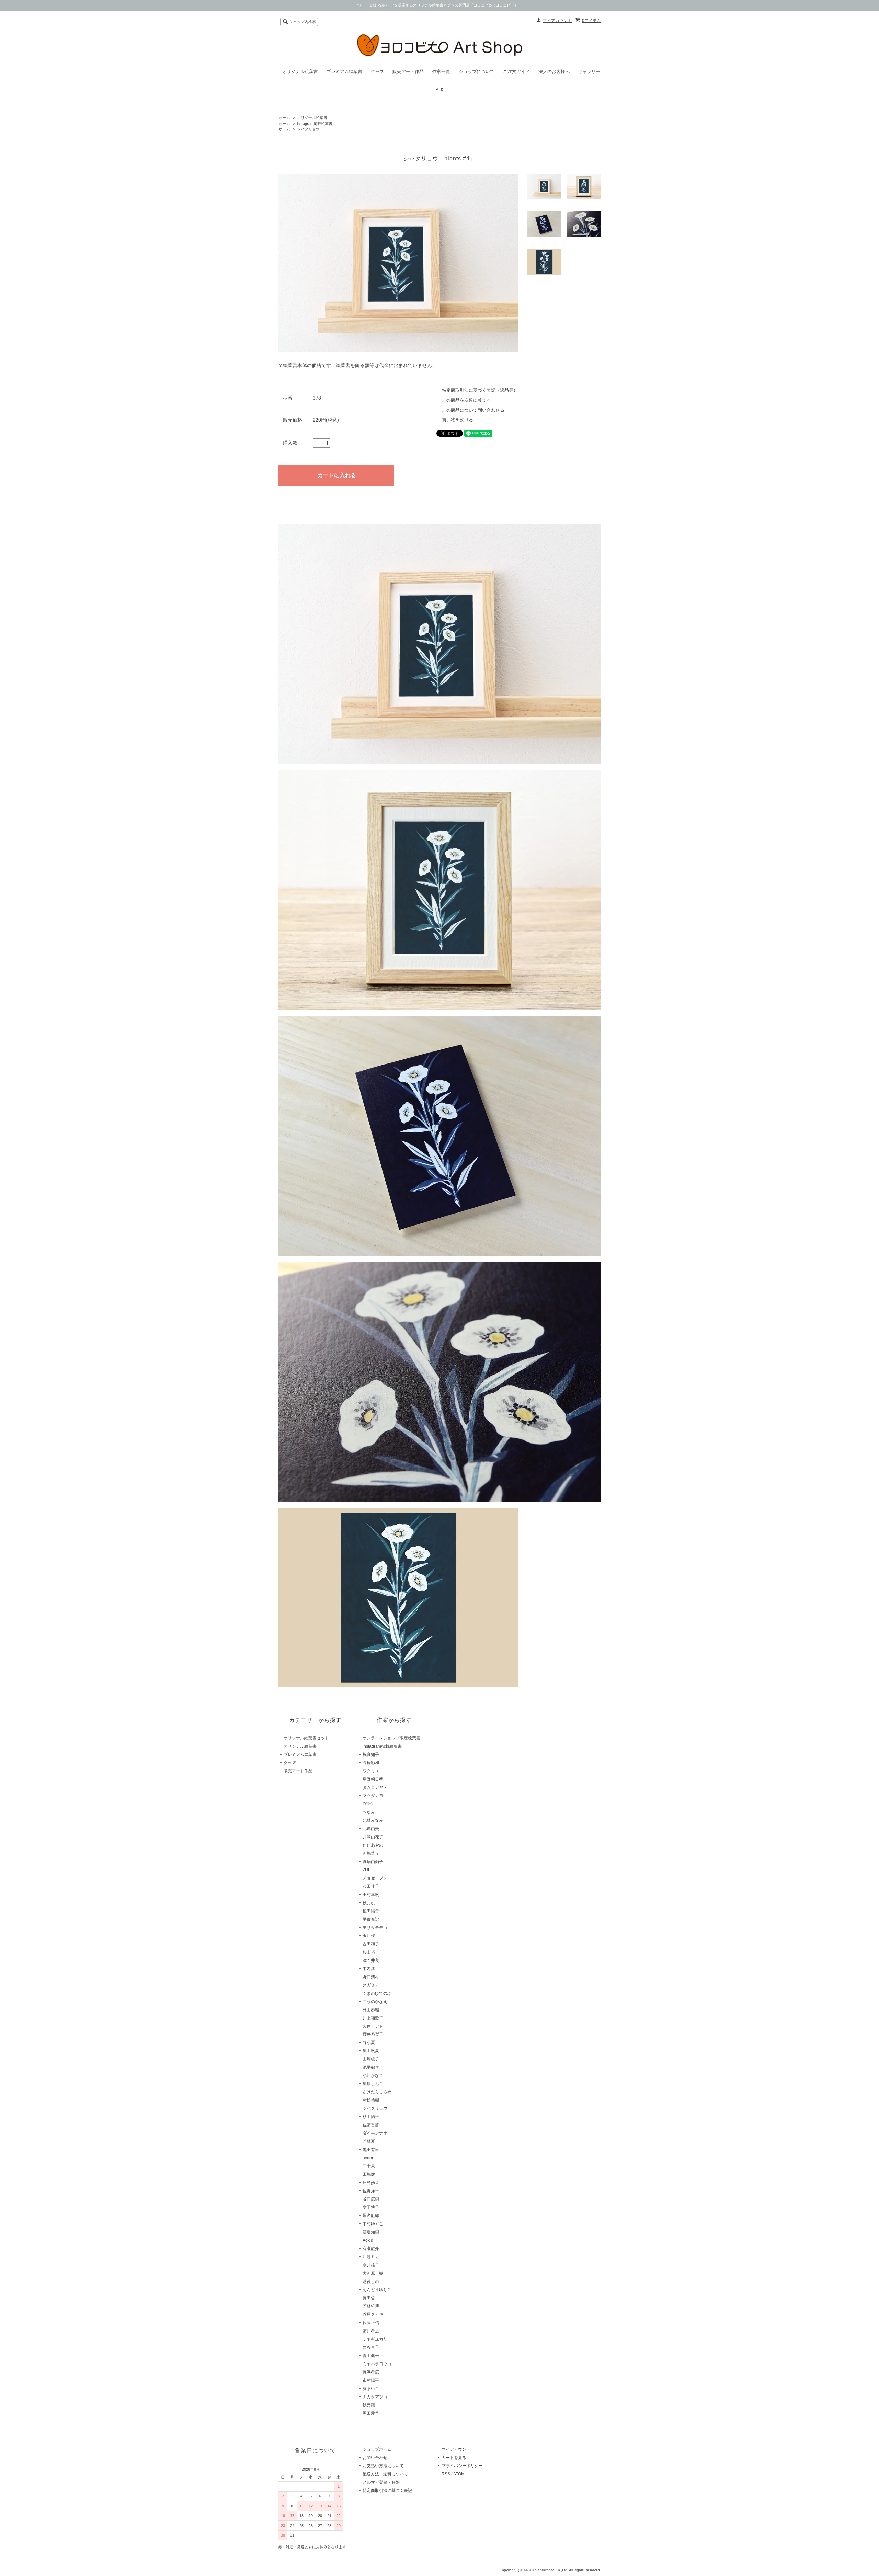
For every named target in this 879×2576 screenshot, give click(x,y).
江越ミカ (371, 2257)
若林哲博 (371, 2306)
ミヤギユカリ (375, 2339)
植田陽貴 (371, 1911)
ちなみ (369, 1812)
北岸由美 (371, 1829)
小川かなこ (373, 2075)
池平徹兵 (371, 2067)
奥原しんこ (373, 2084)
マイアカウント (557, 21)
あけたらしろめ (377, 2092)
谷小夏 (369, 2043)
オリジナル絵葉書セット (306, 1738)
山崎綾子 (371, 2059)
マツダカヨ (373, 1796)
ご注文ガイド (516, 72)
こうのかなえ (375, 2002)
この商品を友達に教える (466, 400)
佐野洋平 (371, 2191)
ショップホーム (377, 2449)
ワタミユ (371, 1771)
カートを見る (454, 2458)
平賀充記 (371, 1919)
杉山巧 (369, 1952)
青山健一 (371, 2356)
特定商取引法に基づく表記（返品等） (480, 390)
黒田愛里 (371, 2413)
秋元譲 (369, 2405)
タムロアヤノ (375, 1787)
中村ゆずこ (373, 2224)
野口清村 (371, 1977)
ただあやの (373, 1845)
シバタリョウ (308, 129)
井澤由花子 (373, 1837)
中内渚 (369, 1969)
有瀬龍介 (371, 2249)
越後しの (371, 2281)
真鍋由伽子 (373, 1862)
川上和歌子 (373, 2018)
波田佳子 (371, 1886)
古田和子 (371, 1944)
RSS (446, 2474)
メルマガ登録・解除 (381, 2482)
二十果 (369, 2166)
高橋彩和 (371, 1763)
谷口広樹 (371, 2199)
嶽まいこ (371, 2389)
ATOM (459, 2474)
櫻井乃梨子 (373, 2034)
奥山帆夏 (371, 2051)
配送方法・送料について (385, 2474)
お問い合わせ (375, 2458)
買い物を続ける (458, 420)
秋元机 (369, 1903)
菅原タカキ (373, 2314)
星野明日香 (373, 1779)
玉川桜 (369, 1936)
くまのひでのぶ (377, 1993)
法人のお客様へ (554, 72)
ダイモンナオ (375, 2133)
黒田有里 (371, 2150)
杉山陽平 (371, 2117)
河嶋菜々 (371, 1853)
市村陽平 (371, 2380)
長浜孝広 (371, 2372)
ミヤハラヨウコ (377, 2364)
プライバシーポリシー (462, 2466)
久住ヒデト (373, 2026)
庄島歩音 (371, 2183)
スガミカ (371, 1985)
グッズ (378, 72)
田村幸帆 (371, 1895)
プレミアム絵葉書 (344, 72)
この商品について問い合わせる (473, 410)
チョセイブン (375, 1878)
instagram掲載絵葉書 (315, 124)
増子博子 (371, 2207)
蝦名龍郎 (371, 2216)
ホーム (284, 118)
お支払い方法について (383, 2466)
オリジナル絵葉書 (300, 72)
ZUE (367, 1870)
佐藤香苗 (371, 2125)
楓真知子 (371, 1755)
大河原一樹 (373, 2273)
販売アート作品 (408, 72)
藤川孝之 (371, 2331)
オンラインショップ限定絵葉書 (391, 1738)
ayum (368, 2158)
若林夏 (369, 2141)
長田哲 (369, 2298)
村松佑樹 (371, 2100)
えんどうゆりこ (377, 2290)
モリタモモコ (375, 1928)
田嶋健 (369, 2174)
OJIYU (369, 1804)
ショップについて (477, 72)
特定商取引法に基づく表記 (387, 2491)
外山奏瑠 (371, 2010)
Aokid (368, 2240)
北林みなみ (373, 1820)
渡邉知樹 (371, 2232)
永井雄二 (371, 2265)
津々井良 (371, 1960)
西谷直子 (371, 2347)
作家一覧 (441, 72)
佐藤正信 (371, 2323)
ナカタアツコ (375, 2397)
